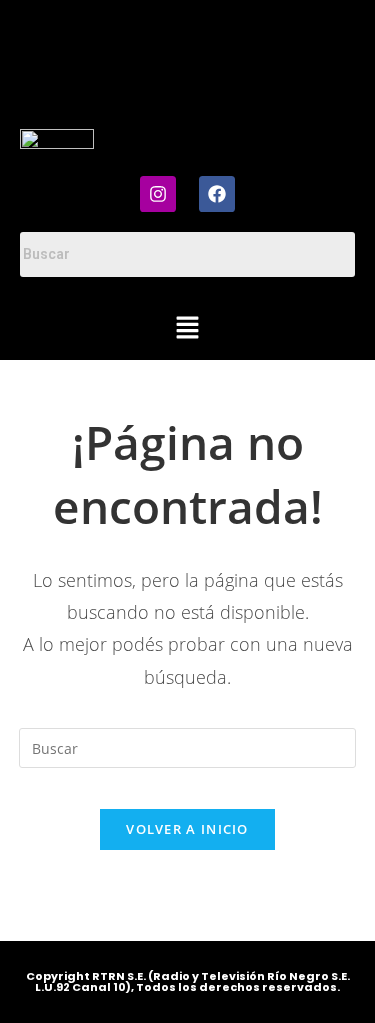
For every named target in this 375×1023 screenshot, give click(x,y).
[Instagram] (158, 194)
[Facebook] (217, 194)
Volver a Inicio (187, 829)
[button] (187, 328)
